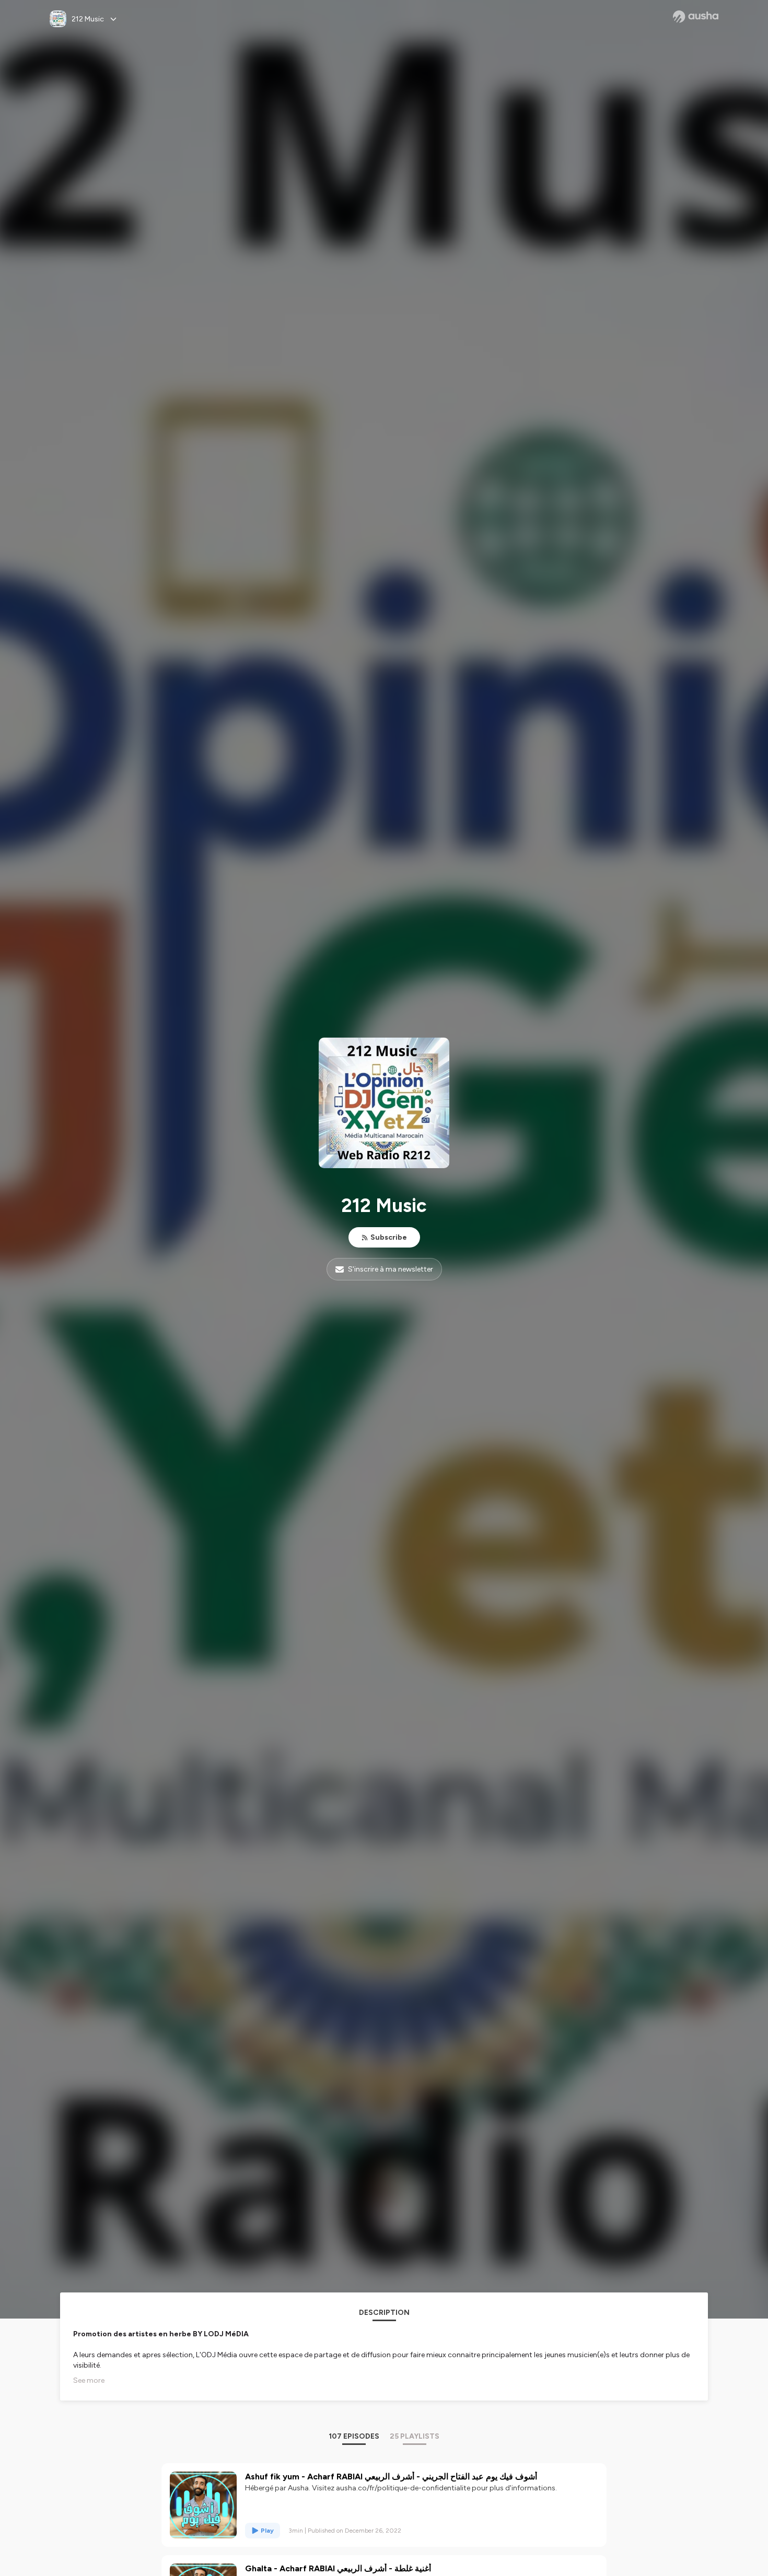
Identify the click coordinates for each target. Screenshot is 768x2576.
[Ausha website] (696, 17)
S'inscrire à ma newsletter (391, 1269)
